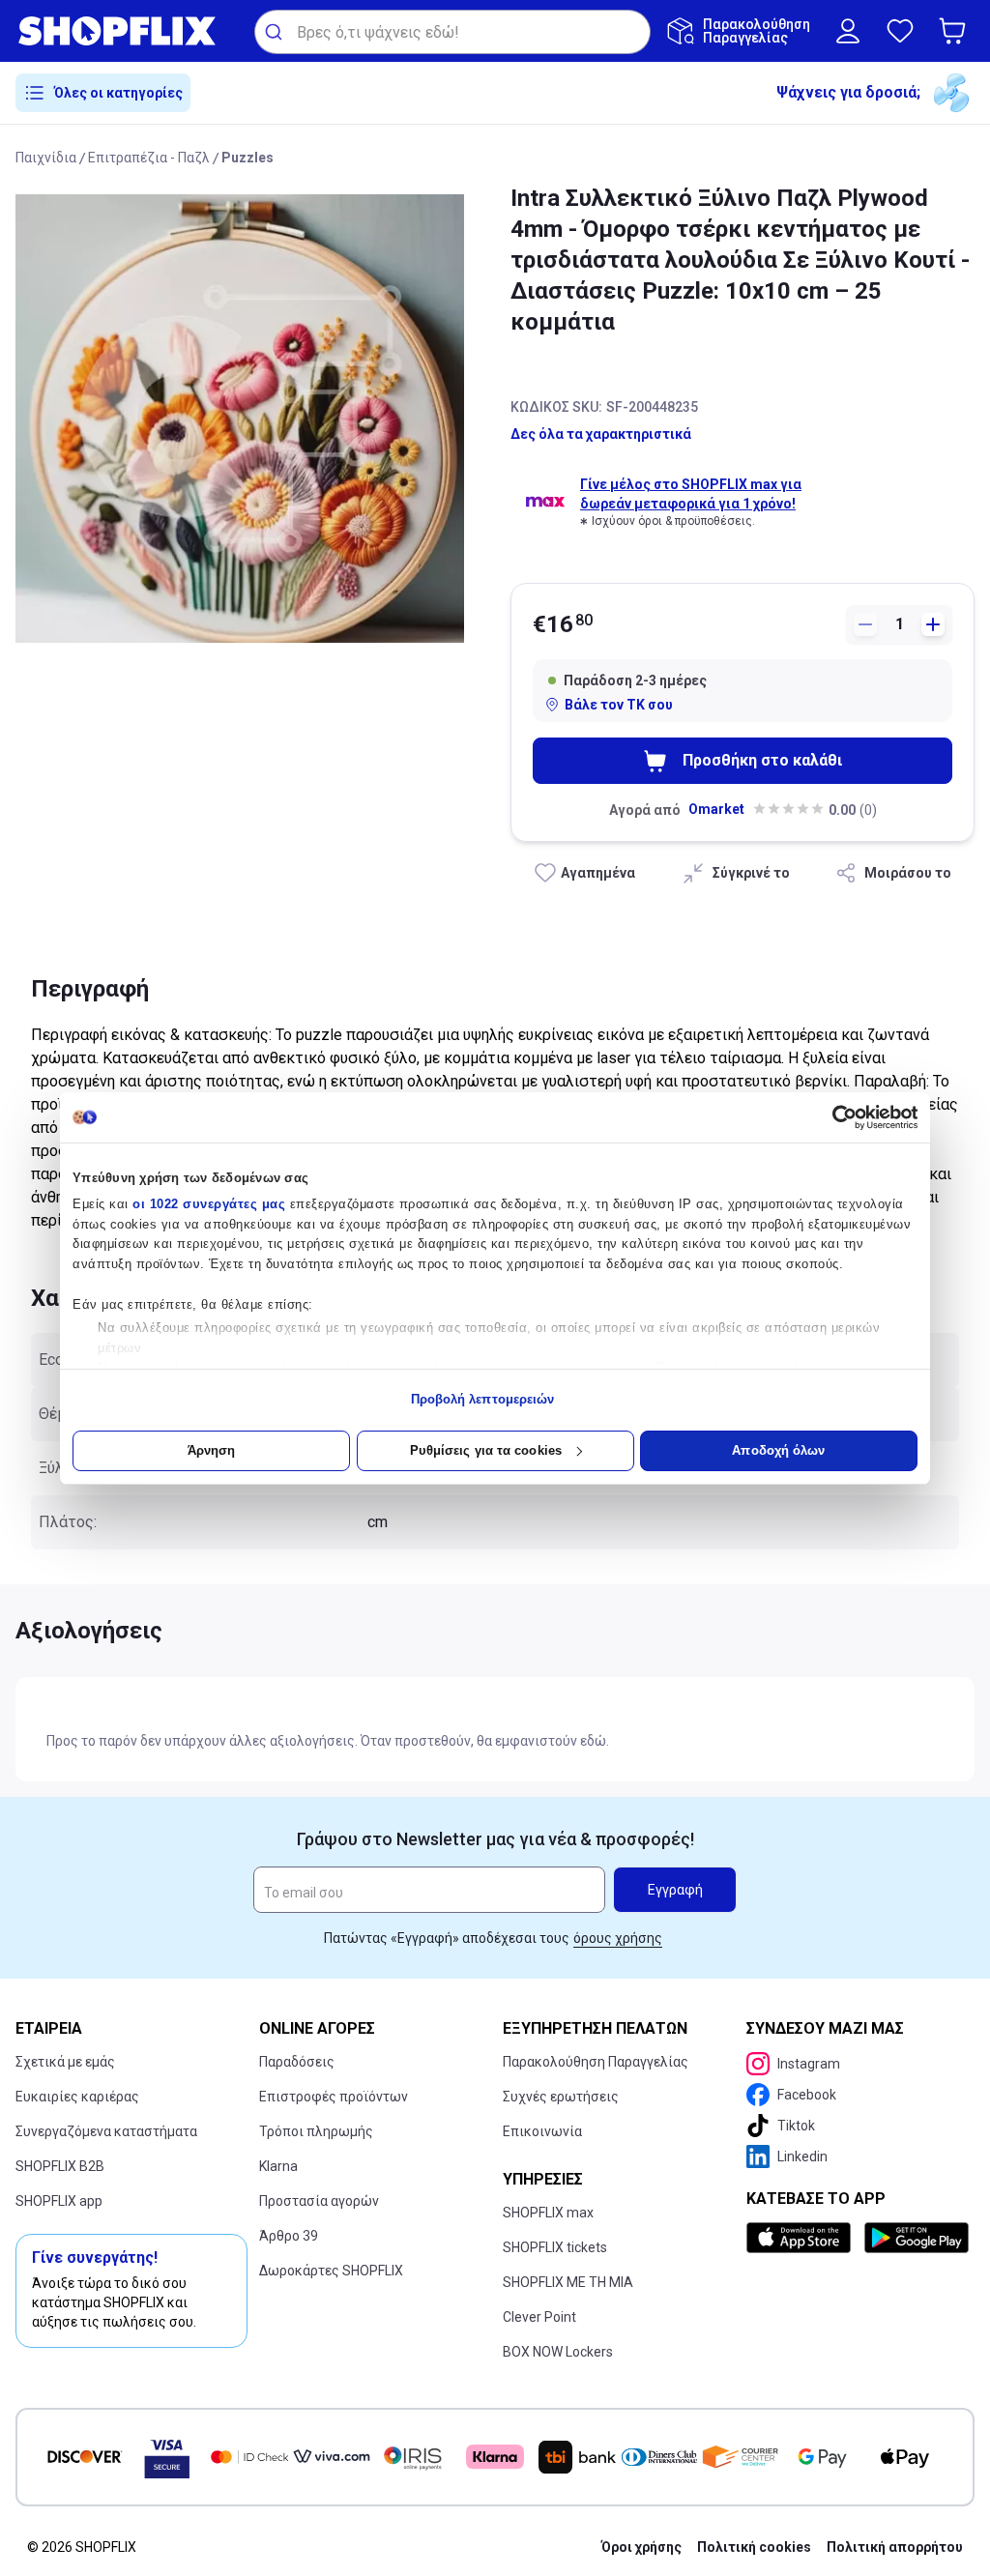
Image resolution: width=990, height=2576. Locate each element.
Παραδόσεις (297, 2062)
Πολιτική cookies (754, 2547)
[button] (956, 31)
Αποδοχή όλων (778, 1450)
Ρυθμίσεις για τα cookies (486, 1450)
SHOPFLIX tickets (555, 2247)
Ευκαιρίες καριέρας (77, 2097)
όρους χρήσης (618, 1938)
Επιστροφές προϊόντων (334, 2097)
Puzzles (247, 158)
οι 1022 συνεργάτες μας (209, 1204)
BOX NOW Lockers (558, 2352)
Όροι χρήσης (641, 2547)
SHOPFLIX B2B (60, 2166)
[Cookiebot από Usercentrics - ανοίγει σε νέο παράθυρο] (833, 1117)
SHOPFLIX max (548, 2213)
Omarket (716, 809)
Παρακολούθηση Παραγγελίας (596, 2062)
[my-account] (848, 31)
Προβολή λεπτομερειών (483, 1399)
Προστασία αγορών (319, 2201)
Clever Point (539, 2317)
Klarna (278, 2166)
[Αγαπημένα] (900, 31)
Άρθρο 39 (289, 2236)
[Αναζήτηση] (276, 32)
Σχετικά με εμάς (65, 2062)
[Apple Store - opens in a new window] (801, 2238)
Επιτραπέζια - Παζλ (149, 158)
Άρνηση (212, 1450)
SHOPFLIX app (59, 2201)
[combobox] (452, 32)
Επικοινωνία (542, 2131)
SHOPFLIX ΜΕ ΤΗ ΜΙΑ (568, 2282)
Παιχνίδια (46, 158)
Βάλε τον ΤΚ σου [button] (619, 705)
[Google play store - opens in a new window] (916, 2238)
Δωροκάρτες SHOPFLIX (331, 2271)
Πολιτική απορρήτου (895, 2547)
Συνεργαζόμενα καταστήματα (106, 2131)
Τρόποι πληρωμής (316, 2131)
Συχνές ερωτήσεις (561, 2097)
